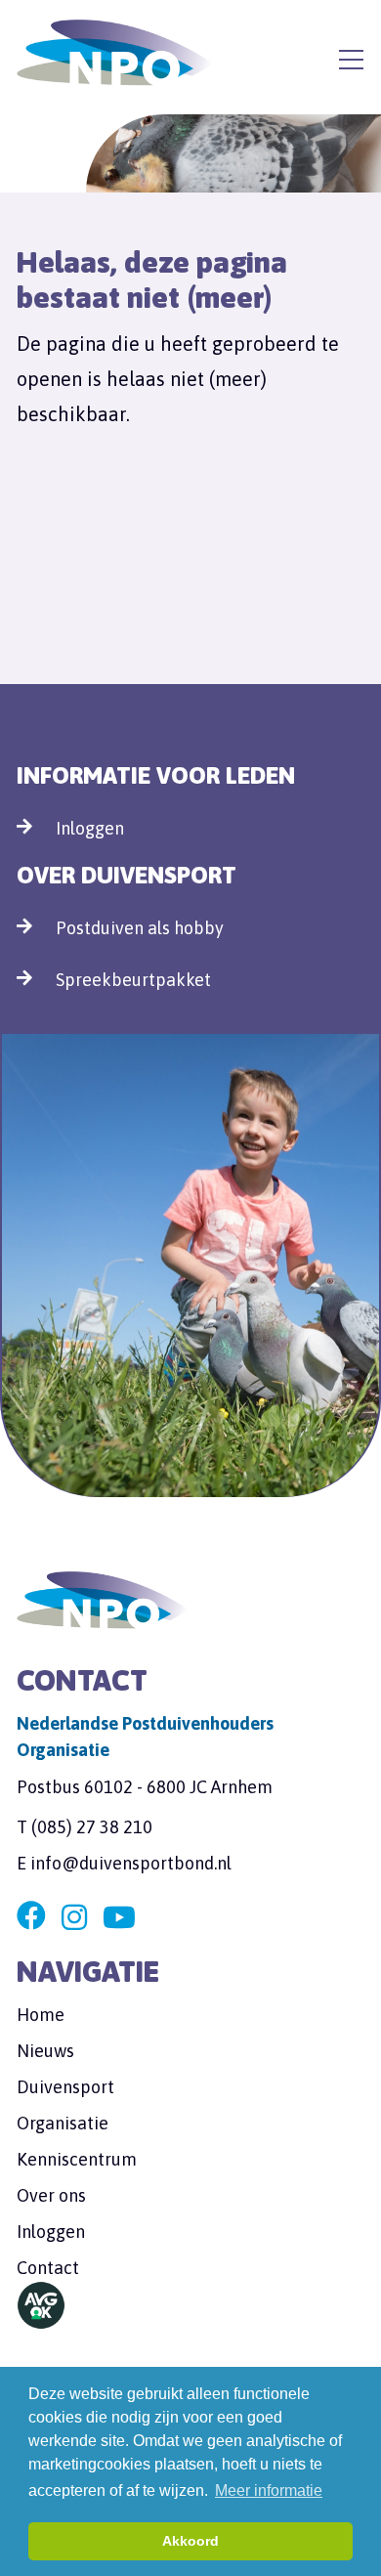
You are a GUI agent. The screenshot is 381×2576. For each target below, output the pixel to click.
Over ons (51, 2195)
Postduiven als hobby (140, 928)
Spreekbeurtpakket (133, 980)
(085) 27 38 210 (92, 1827)
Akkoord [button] (190, 2541)
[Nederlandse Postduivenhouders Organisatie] (114, 53)
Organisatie (63, 2123)
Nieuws (45, 2051)
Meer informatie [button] (269, 2490)
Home (41, 2015)
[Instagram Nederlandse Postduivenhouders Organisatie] (74, 1918)
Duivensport (65, 2087)
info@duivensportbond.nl (131, 1863)
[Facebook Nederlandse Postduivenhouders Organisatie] (31, 1918)
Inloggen (90, 828)
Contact (48, 2268)
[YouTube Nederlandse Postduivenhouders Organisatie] (119, 1918)
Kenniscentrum (77, 2159)
